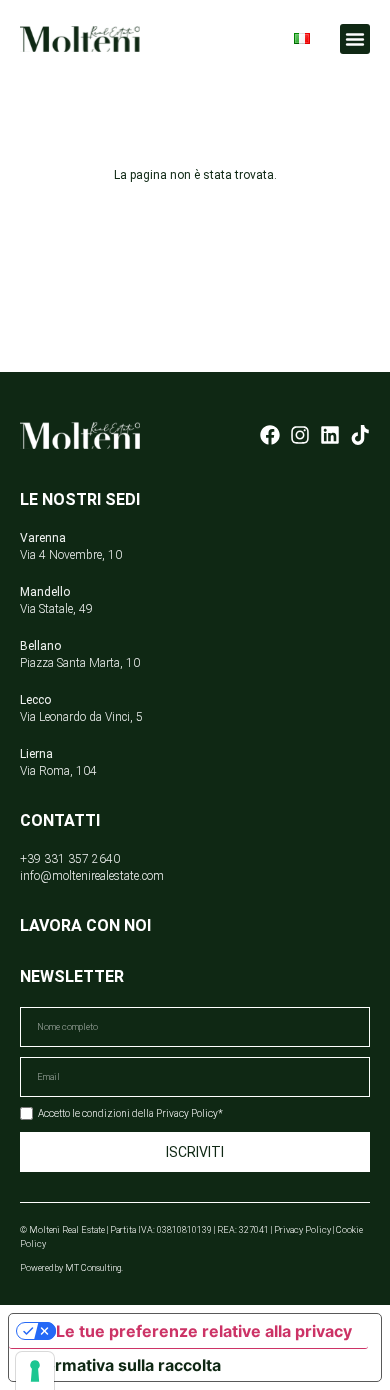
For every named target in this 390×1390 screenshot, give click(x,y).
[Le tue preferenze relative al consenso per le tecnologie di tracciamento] (35, 1371)
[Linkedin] (330, 435)
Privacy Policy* (189, 1113)
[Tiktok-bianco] (360, 435)
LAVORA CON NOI (85, 925)
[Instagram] (300, 435)
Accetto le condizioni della (130, 1113)
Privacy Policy (302, 1230)
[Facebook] (270, 435)
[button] (355, 39)
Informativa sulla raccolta (123, 1365)
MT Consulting (93, 1268)
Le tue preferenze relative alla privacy (204, 1331)
